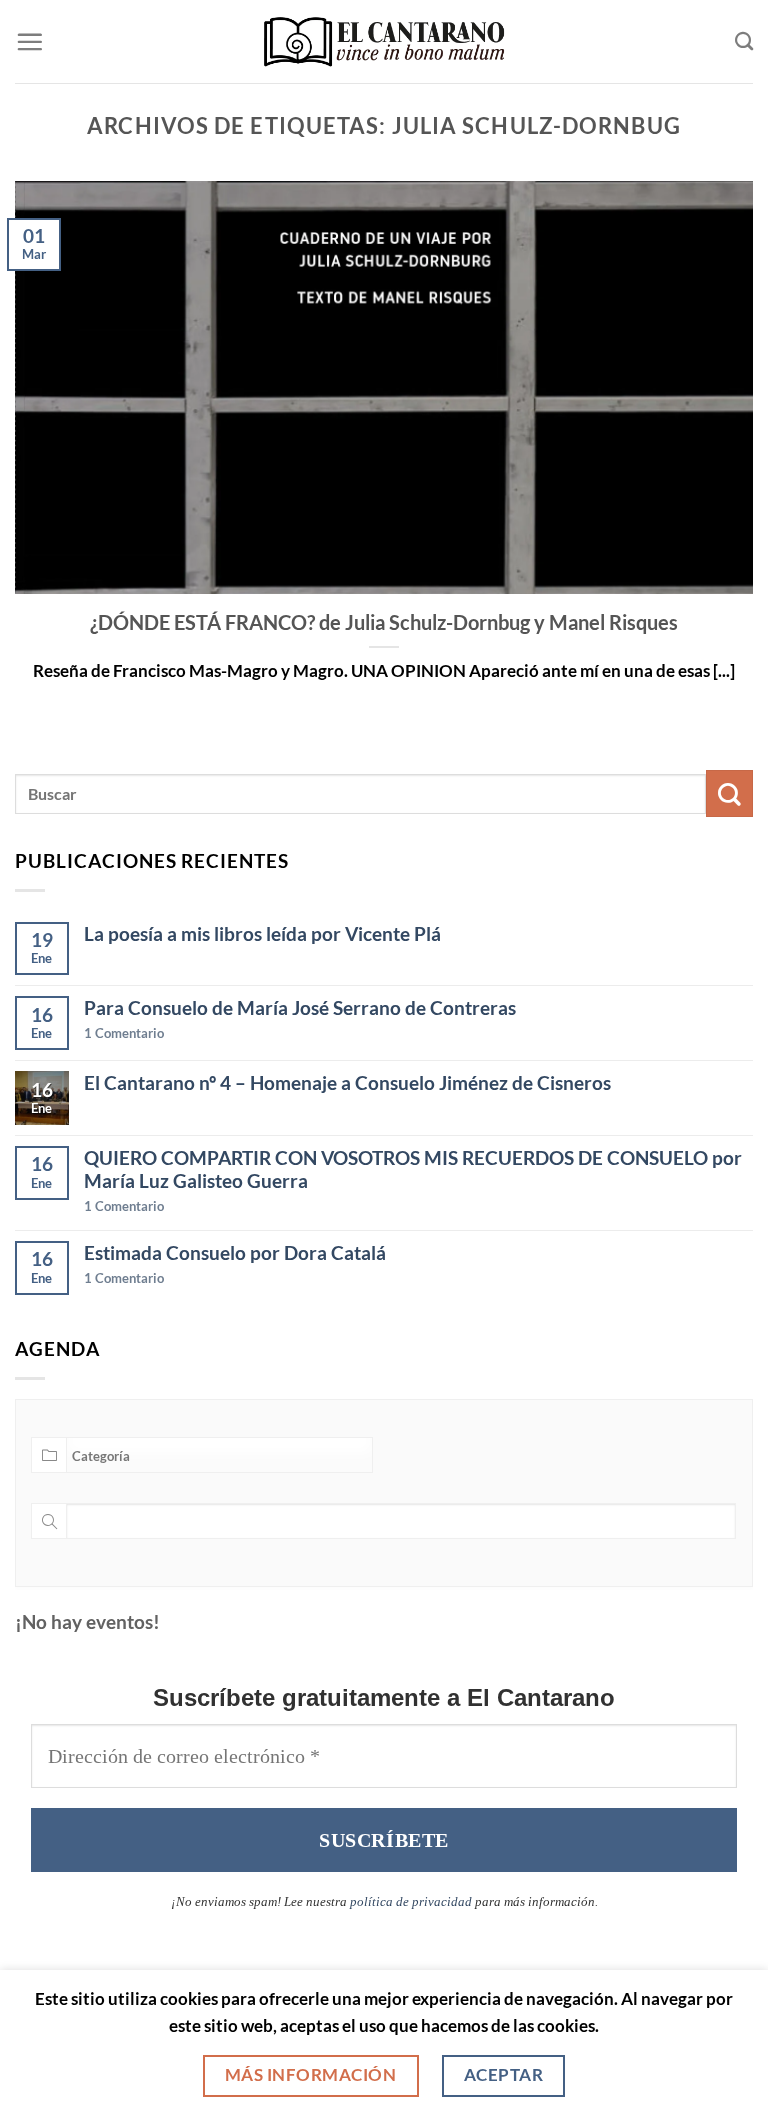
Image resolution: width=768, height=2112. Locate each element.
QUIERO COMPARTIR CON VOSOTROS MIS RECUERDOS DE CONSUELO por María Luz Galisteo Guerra (413, 1169)
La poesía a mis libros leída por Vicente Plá (262, 933)
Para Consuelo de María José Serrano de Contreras (300, 1007)
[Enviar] (729, 793)
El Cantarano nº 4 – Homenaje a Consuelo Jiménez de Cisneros (347, 1082)
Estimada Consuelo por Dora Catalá (235, 1252)
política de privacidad (411, 1901)
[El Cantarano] (384, 41)
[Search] (744, 41)
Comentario (124, 1033)
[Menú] (29, 41)
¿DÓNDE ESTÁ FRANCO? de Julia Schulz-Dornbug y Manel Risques (384, 622)
